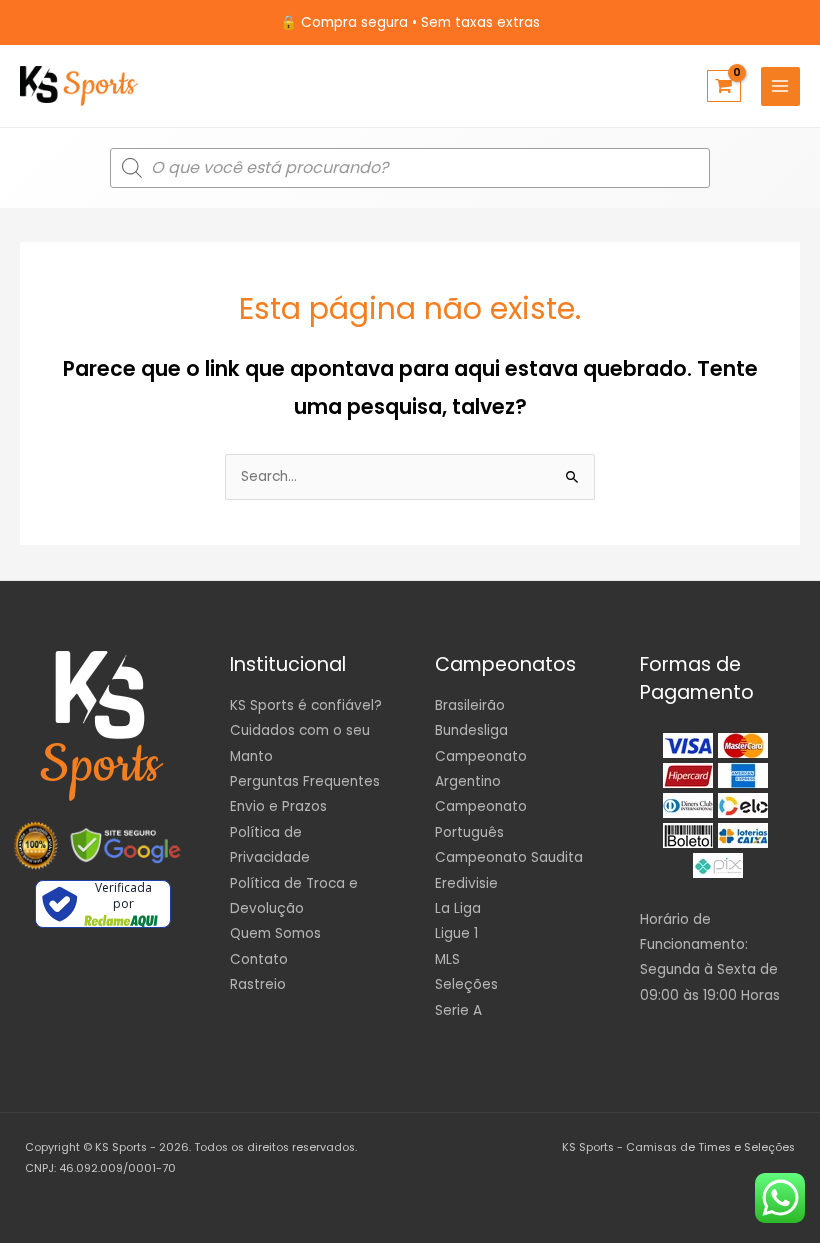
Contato (259, 959)
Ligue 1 (456, 933)
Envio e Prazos (278, 806)
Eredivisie (466, 883)
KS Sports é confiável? (306, 705)
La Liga (458, 908)
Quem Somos (275, 933)
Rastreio (258, 984)
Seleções (466, 984)
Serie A (458, 1010)
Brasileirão (470, 705)
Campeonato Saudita (509, 857)
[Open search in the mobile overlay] (410, 168)
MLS (447, 959)
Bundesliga (471, 730)
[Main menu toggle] (780, 86)
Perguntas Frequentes (305, 781)
